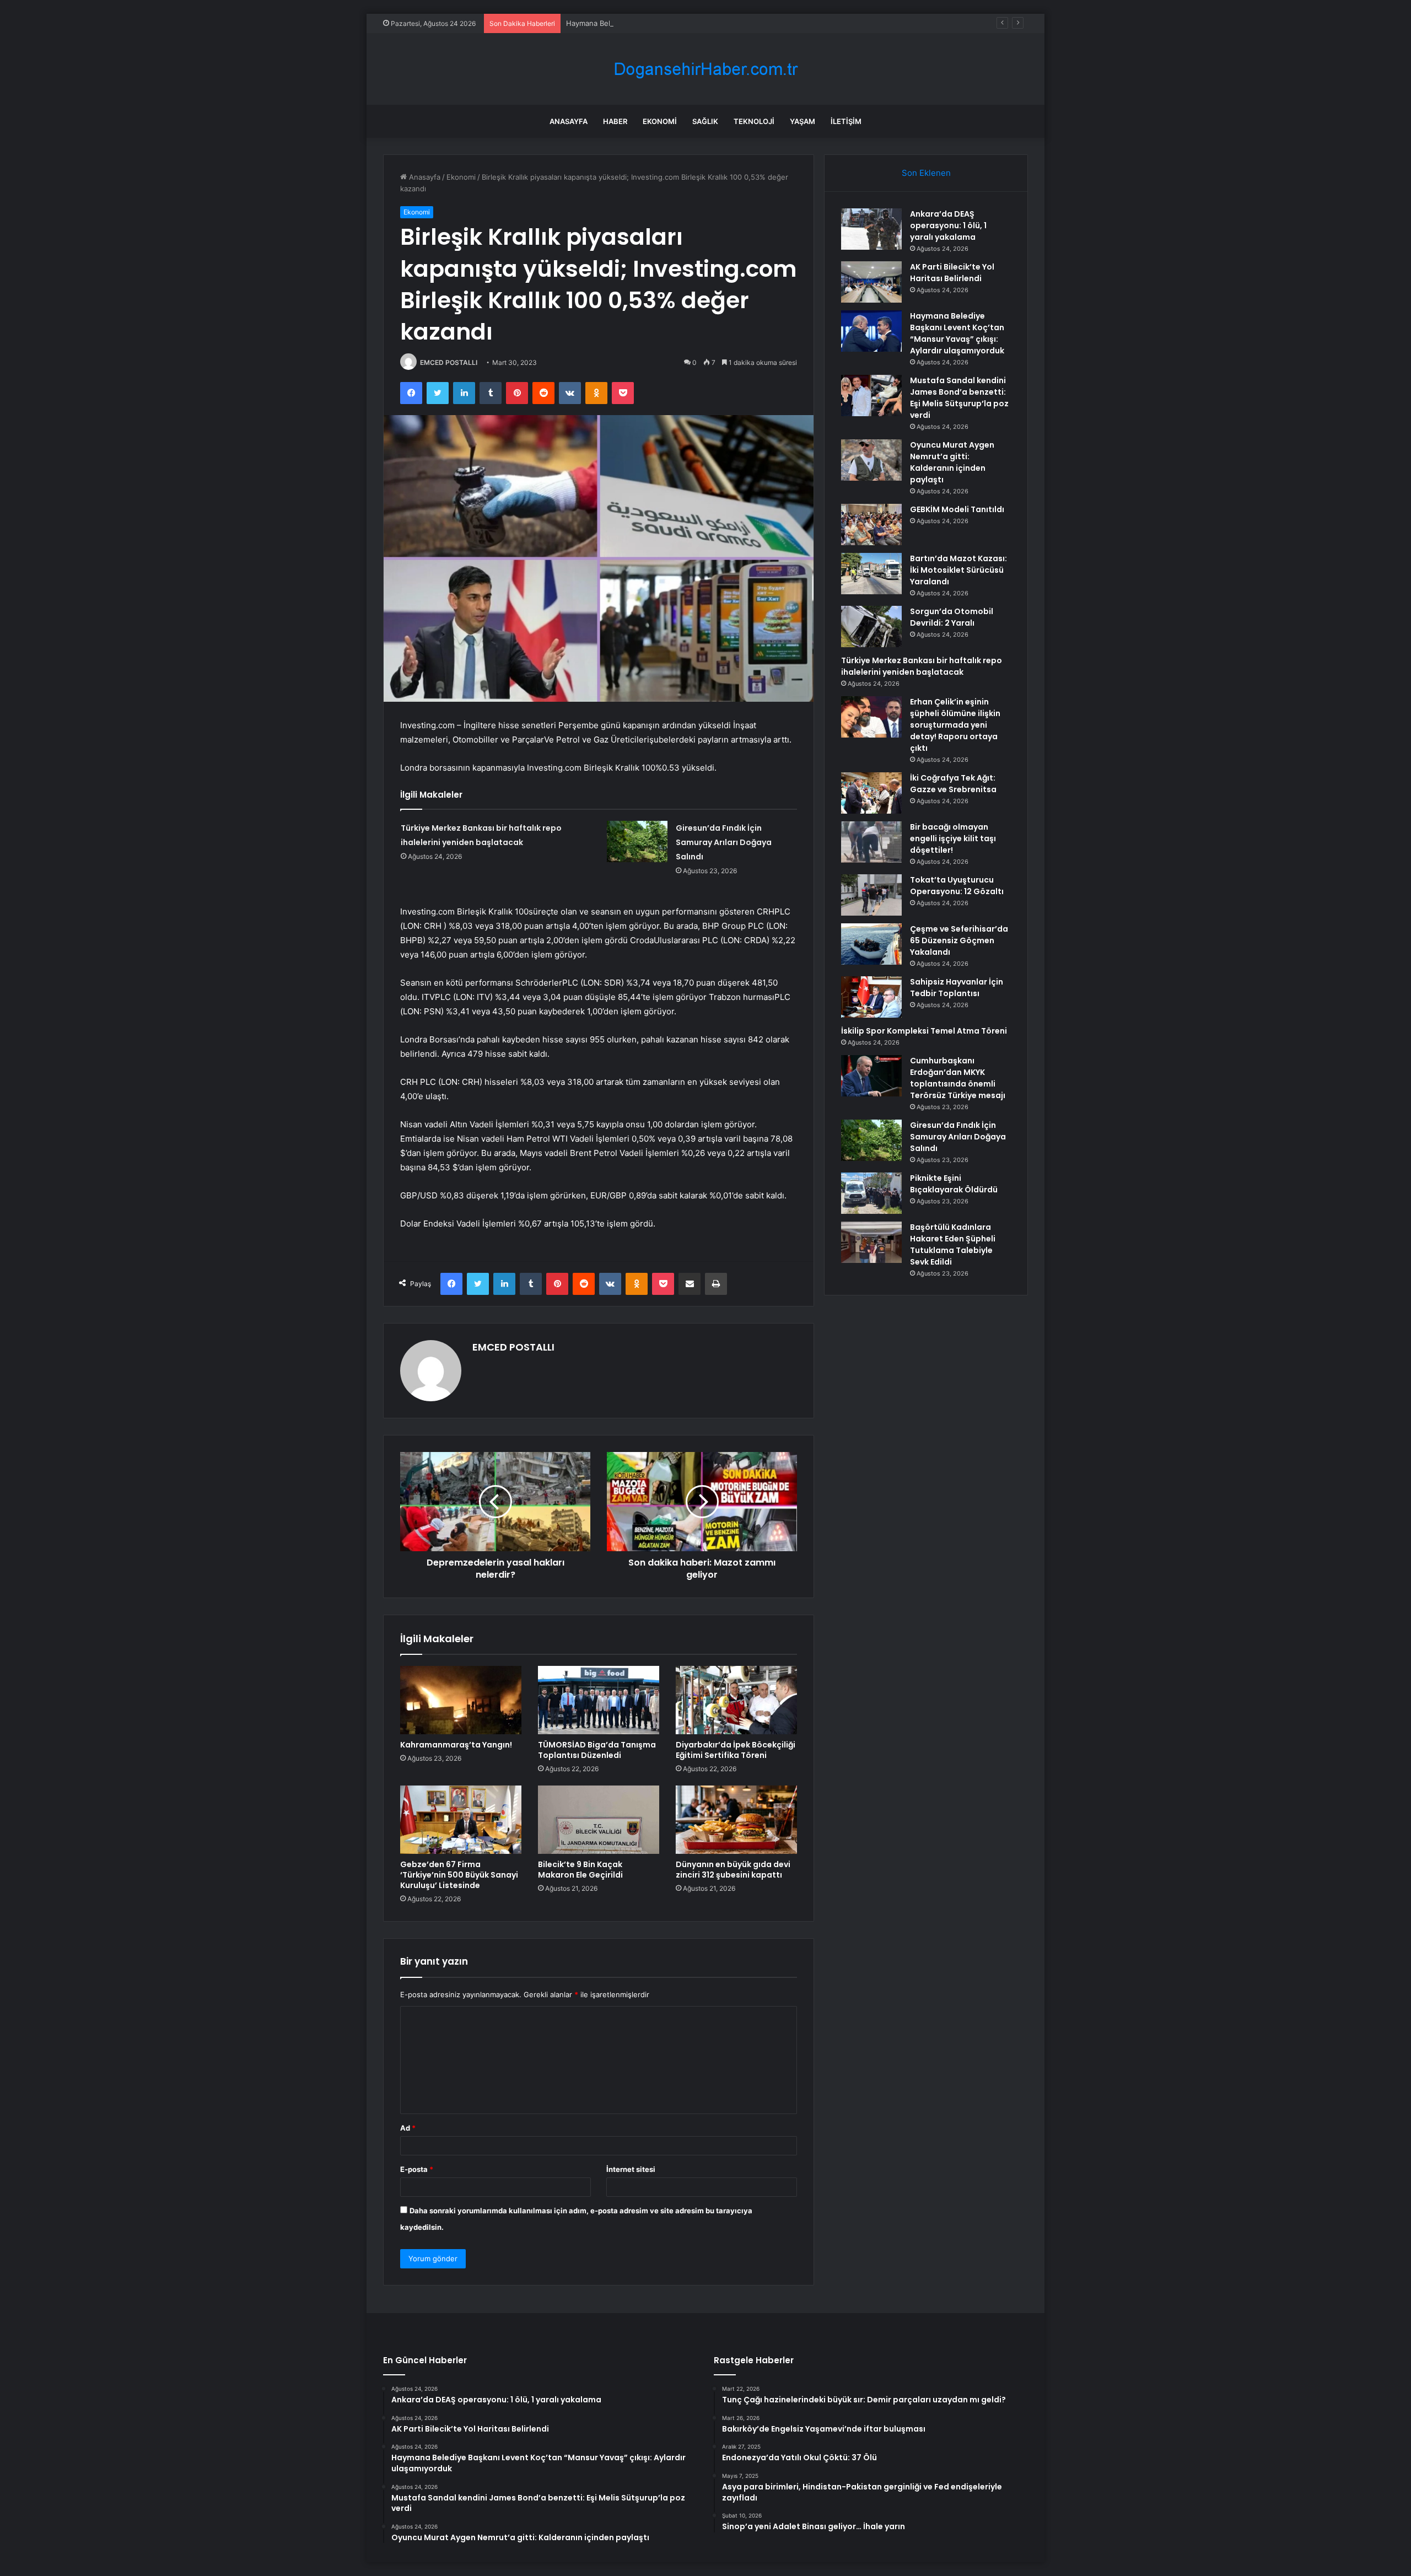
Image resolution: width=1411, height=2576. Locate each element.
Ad (408, 2128)
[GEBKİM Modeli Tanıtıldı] (871, 525)
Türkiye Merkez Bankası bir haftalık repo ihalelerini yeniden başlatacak (922, 666)
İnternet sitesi (631, 2169)
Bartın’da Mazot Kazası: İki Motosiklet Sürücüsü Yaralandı (958, 570)
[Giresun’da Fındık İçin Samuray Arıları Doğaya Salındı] (637, 841)
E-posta (417, 2169)
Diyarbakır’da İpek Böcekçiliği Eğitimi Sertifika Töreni (736, 1750)
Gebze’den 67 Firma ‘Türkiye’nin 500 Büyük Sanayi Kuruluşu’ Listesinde (459, 1875)
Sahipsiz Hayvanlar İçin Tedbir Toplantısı (957, 988)
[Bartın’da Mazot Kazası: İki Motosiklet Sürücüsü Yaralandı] (871, 574)
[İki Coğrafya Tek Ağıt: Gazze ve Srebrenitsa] (871, 793)
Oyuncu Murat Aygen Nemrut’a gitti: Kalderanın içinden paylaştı (952, 462)
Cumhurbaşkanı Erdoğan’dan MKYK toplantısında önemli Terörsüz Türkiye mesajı (958, 1078)
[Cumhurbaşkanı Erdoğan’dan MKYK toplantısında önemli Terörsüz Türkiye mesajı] (871, 1076)
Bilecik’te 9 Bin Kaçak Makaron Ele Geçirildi (580, 1870)
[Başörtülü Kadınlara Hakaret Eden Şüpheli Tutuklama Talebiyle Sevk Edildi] (871, 1242)
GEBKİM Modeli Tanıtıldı (957, 509)
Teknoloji (754, 121)
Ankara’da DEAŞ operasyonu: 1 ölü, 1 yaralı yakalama (948, 225)
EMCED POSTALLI (449, 362)
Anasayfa (569, 121)
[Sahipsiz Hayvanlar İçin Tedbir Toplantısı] (871, 997)
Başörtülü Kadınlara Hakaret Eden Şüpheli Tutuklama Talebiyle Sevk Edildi (953, 1244)
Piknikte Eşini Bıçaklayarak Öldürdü (954, 1184)
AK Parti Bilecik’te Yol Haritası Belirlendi (952, 273)
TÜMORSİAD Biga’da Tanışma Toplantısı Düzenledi (597, 1750)
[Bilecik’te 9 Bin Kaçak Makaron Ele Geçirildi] (599, 1820)
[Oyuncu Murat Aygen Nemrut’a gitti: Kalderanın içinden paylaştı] (871, 460)
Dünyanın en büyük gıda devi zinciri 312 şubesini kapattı (733, 1870)
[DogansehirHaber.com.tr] (705, 69)
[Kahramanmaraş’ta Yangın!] (461, 1700)
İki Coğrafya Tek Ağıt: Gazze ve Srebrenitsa (953, 784)
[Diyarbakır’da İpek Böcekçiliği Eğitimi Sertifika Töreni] (736, 1700)
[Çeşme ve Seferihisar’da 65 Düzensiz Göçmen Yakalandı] (871, 944)
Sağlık (705, 121)
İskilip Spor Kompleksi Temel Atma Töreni (924, 1031)
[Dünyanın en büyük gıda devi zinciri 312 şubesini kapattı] (736, 1820)
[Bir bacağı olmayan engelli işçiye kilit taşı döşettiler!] (871, 842)
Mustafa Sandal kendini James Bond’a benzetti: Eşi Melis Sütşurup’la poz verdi (959, 398)
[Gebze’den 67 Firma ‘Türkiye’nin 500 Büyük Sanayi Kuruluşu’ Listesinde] (461, 1820)
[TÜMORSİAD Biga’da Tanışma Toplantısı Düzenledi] (599, 1700)
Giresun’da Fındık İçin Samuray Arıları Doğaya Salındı (724, 842)
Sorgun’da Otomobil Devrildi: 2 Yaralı (952, 617)
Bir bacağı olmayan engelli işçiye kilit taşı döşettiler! (953, 838)
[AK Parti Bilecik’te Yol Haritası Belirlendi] (871, 282)
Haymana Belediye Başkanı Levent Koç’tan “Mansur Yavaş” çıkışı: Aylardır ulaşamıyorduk (715, 23)
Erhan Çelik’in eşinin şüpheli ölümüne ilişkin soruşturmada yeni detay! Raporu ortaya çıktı (955, 725)
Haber (615, 121)
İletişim (846, 121)
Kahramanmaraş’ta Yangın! (456, 1745)
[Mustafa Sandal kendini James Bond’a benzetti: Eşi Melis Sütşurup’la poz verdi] (871, 396)
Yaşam (803, 121)
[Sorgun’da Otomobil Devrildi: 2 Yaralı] (871, 626)
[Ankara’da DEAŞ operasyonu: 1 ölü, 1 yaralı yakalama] (871, 229)
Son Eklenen (926, 173)
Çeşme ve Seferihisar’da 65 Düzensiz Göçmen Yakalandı (959, 940)
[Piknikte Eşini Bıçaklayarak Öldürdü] (871, 1193)
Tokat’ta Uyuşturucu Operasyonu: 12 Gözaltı (957, 886)
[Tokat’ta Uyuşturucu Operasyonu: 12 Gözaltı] (871, 895)
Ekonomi (660, 121)
